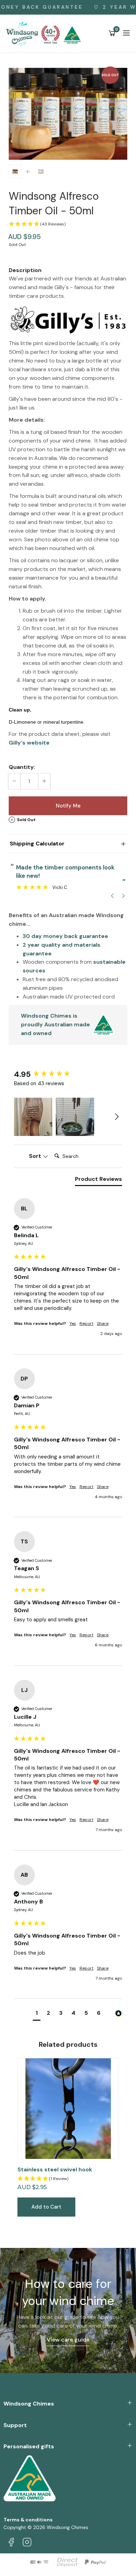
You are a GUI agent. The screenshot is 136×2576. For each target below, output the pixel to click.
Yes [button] (73, 1323)
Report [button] (86, 1323)
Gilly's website (29, 743)
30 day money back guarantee (65, 936)
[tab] (99, 1180)
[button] (68, 224)
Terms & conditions (28, 2520)
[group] (68, 1075)
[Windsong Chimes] (45, 33)
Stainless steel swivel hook (55, 2169)
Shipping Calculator (37, 844)
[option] (68, 114)
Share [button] (103, 1323)
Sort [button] (36, 1156)
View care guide (68, 2340)
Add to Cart (46, 2207)
